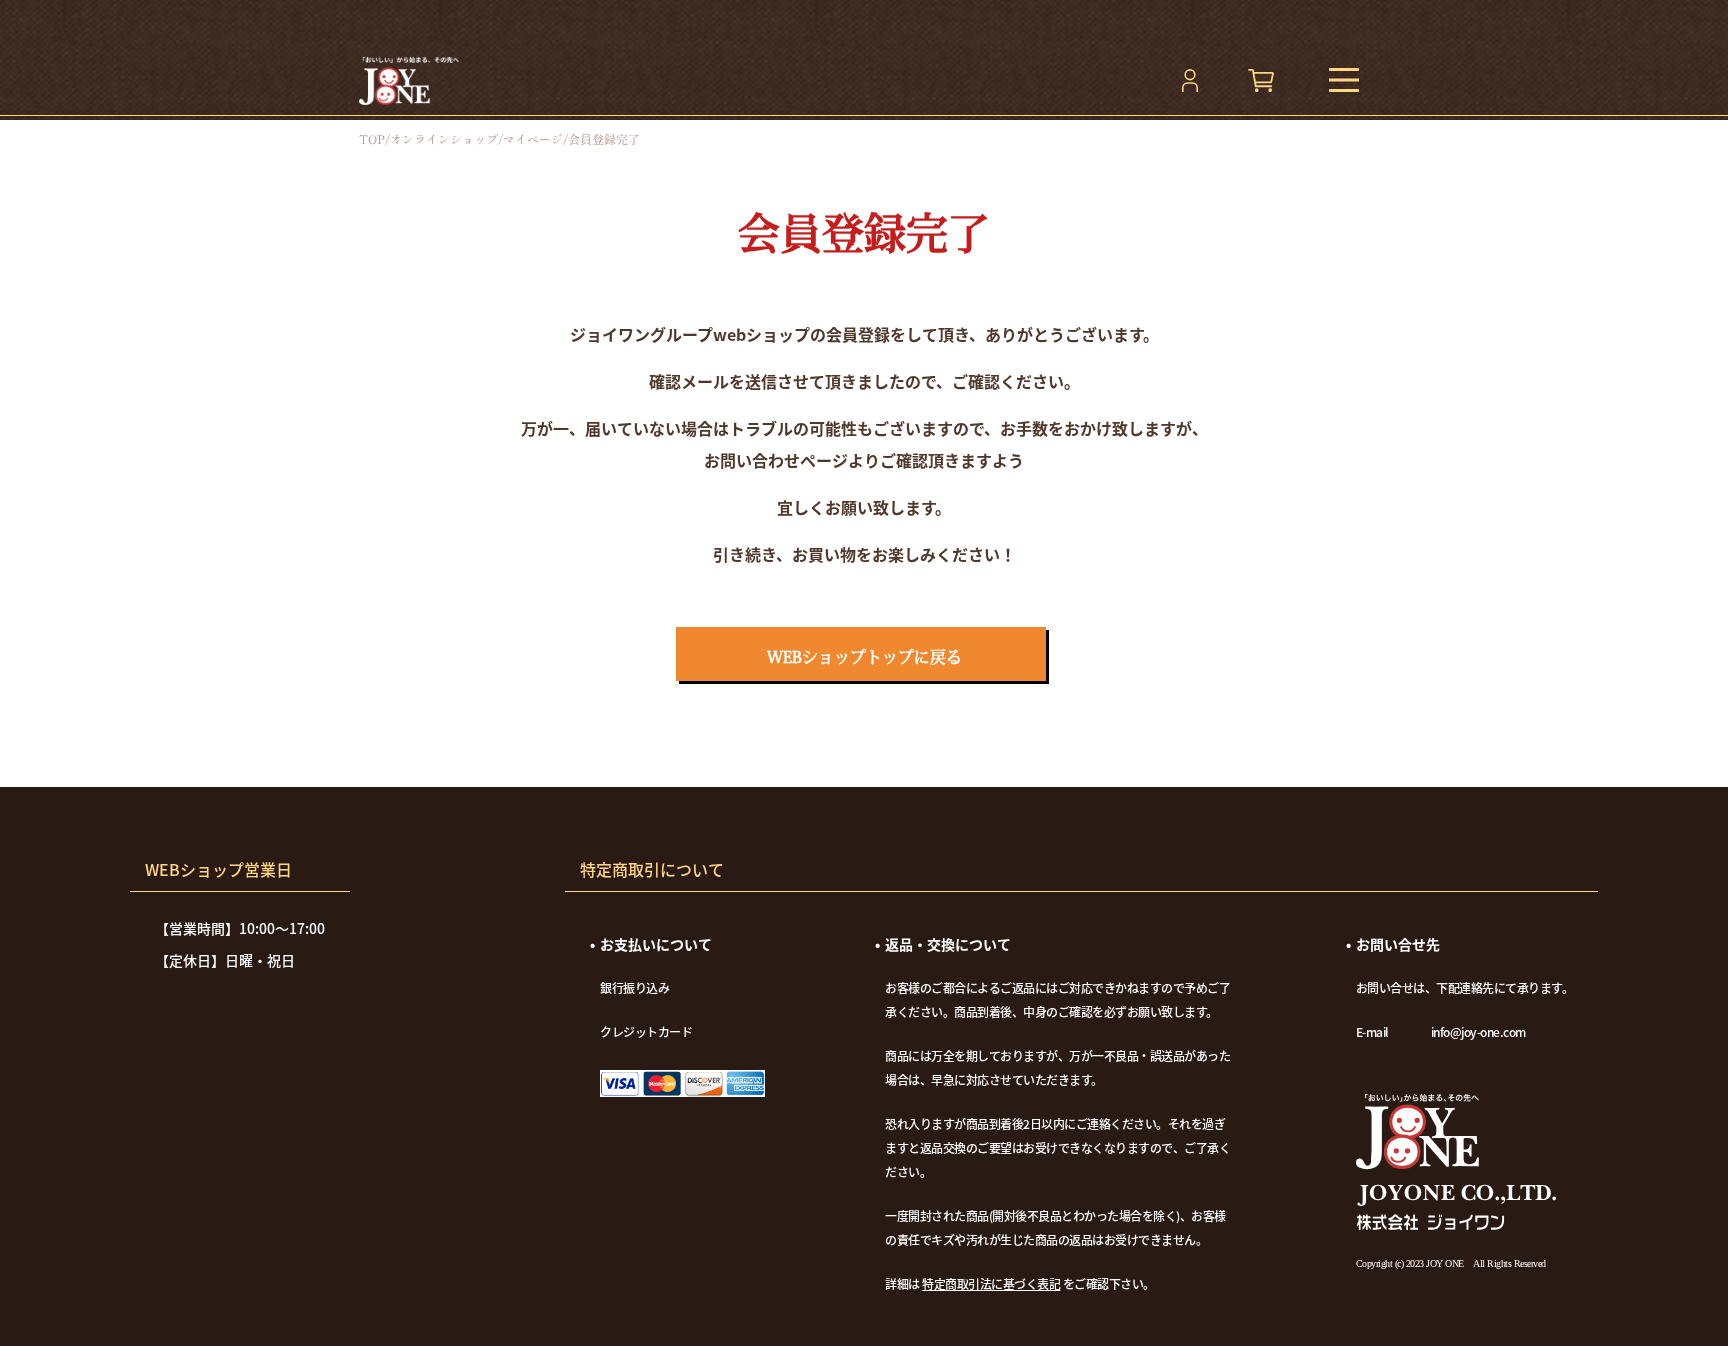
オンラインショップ (444, 139)
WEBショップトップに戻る (864, 657)
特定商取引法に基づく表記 (991, 1283)
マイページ (533, 139)
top (372, 139)
